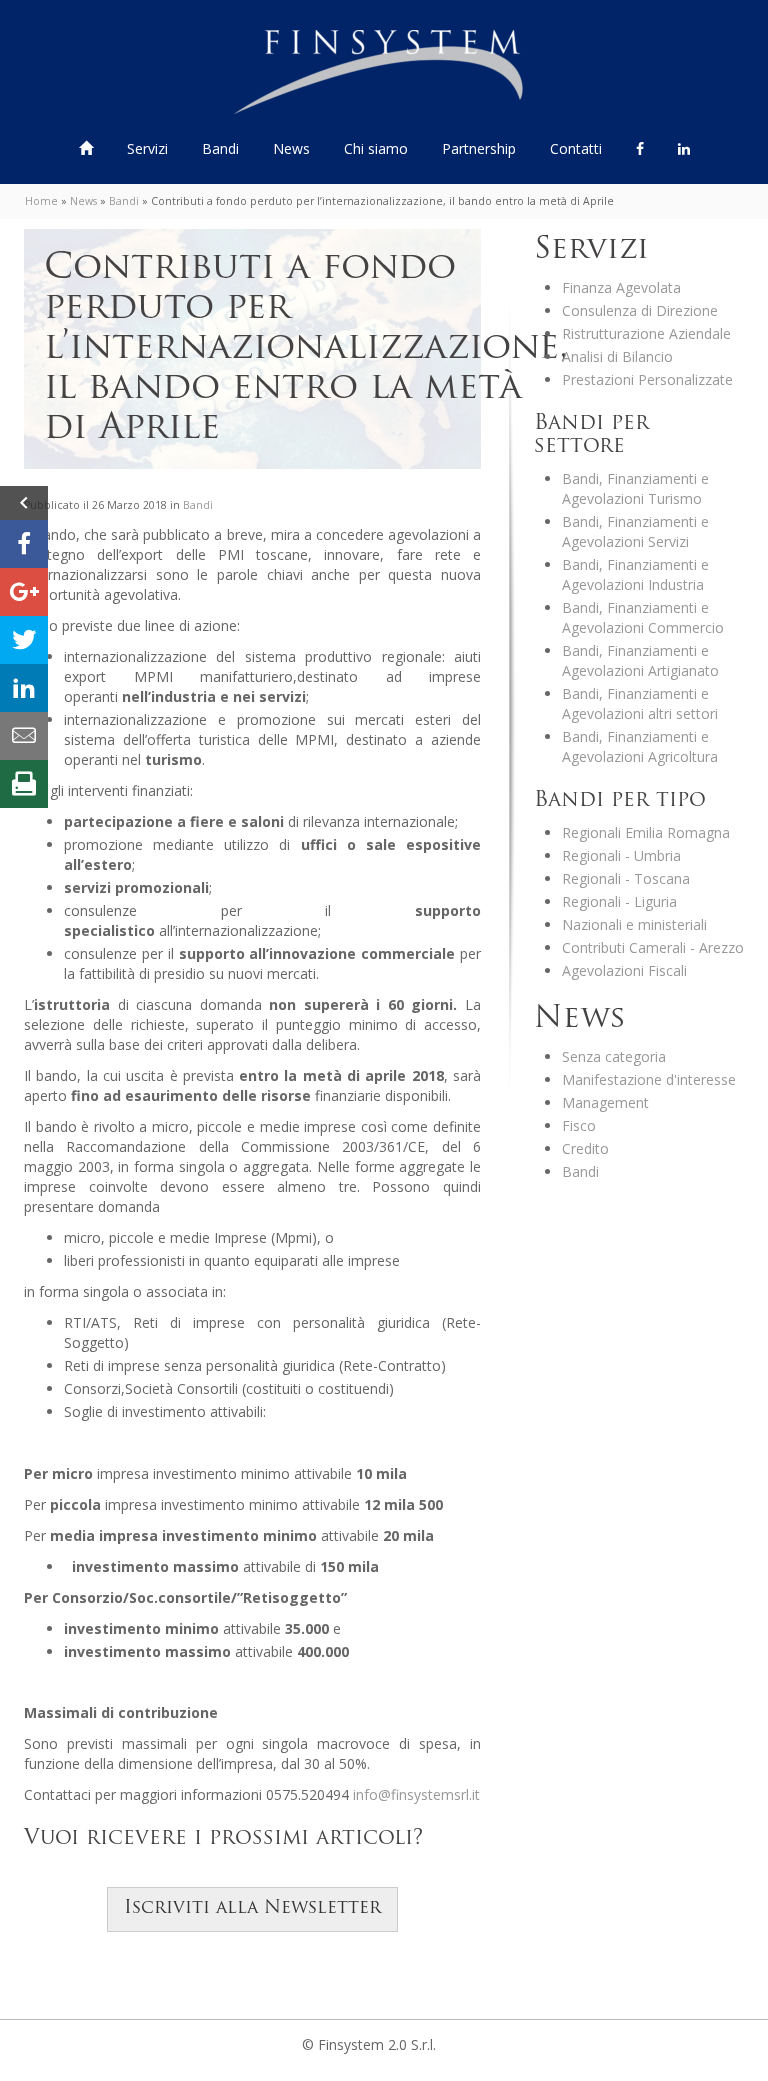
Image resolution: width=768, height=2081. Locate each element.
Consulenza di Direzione (640, 310)
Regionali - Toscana (626, 878)
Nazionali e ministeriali (634, 924)
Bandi (222, 148)
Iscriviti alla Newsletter (252, 1909)
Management (605, 1102)
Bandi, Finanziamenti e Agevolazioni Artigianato (640, 660)
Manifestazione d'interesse (649, 1079)
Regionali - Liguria (619, 901)
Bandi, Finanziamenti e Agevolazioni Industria (635, 574)
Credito (585, 1148)
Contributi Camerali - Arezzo (653, 947)
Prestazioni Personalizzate (647, 379)
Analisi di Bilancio (617, 356)
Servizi (149, 148)
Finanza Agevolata (621, 287)
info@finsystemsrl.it (416, 1794)
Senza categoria (614, 1056)
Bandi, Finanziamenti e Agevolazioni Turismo (635, 488)
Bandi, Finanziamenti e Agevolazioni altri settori (640, 703)
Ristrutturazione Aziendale (646, 333)
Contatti (576, 148)
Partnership (479, 148)
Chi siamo (376, 148)
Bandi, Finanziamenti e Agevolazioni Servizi (635, 531)
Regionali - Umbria (621, 855)
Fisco (579, 1125)
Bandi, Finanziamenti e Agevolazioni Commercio (643, 617)
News (291, 148)
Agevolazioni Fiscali (624, 970)
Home (41, 201)
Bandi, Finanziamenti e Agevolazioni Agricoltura (640, 746)
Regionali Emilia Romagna (646, 832)
